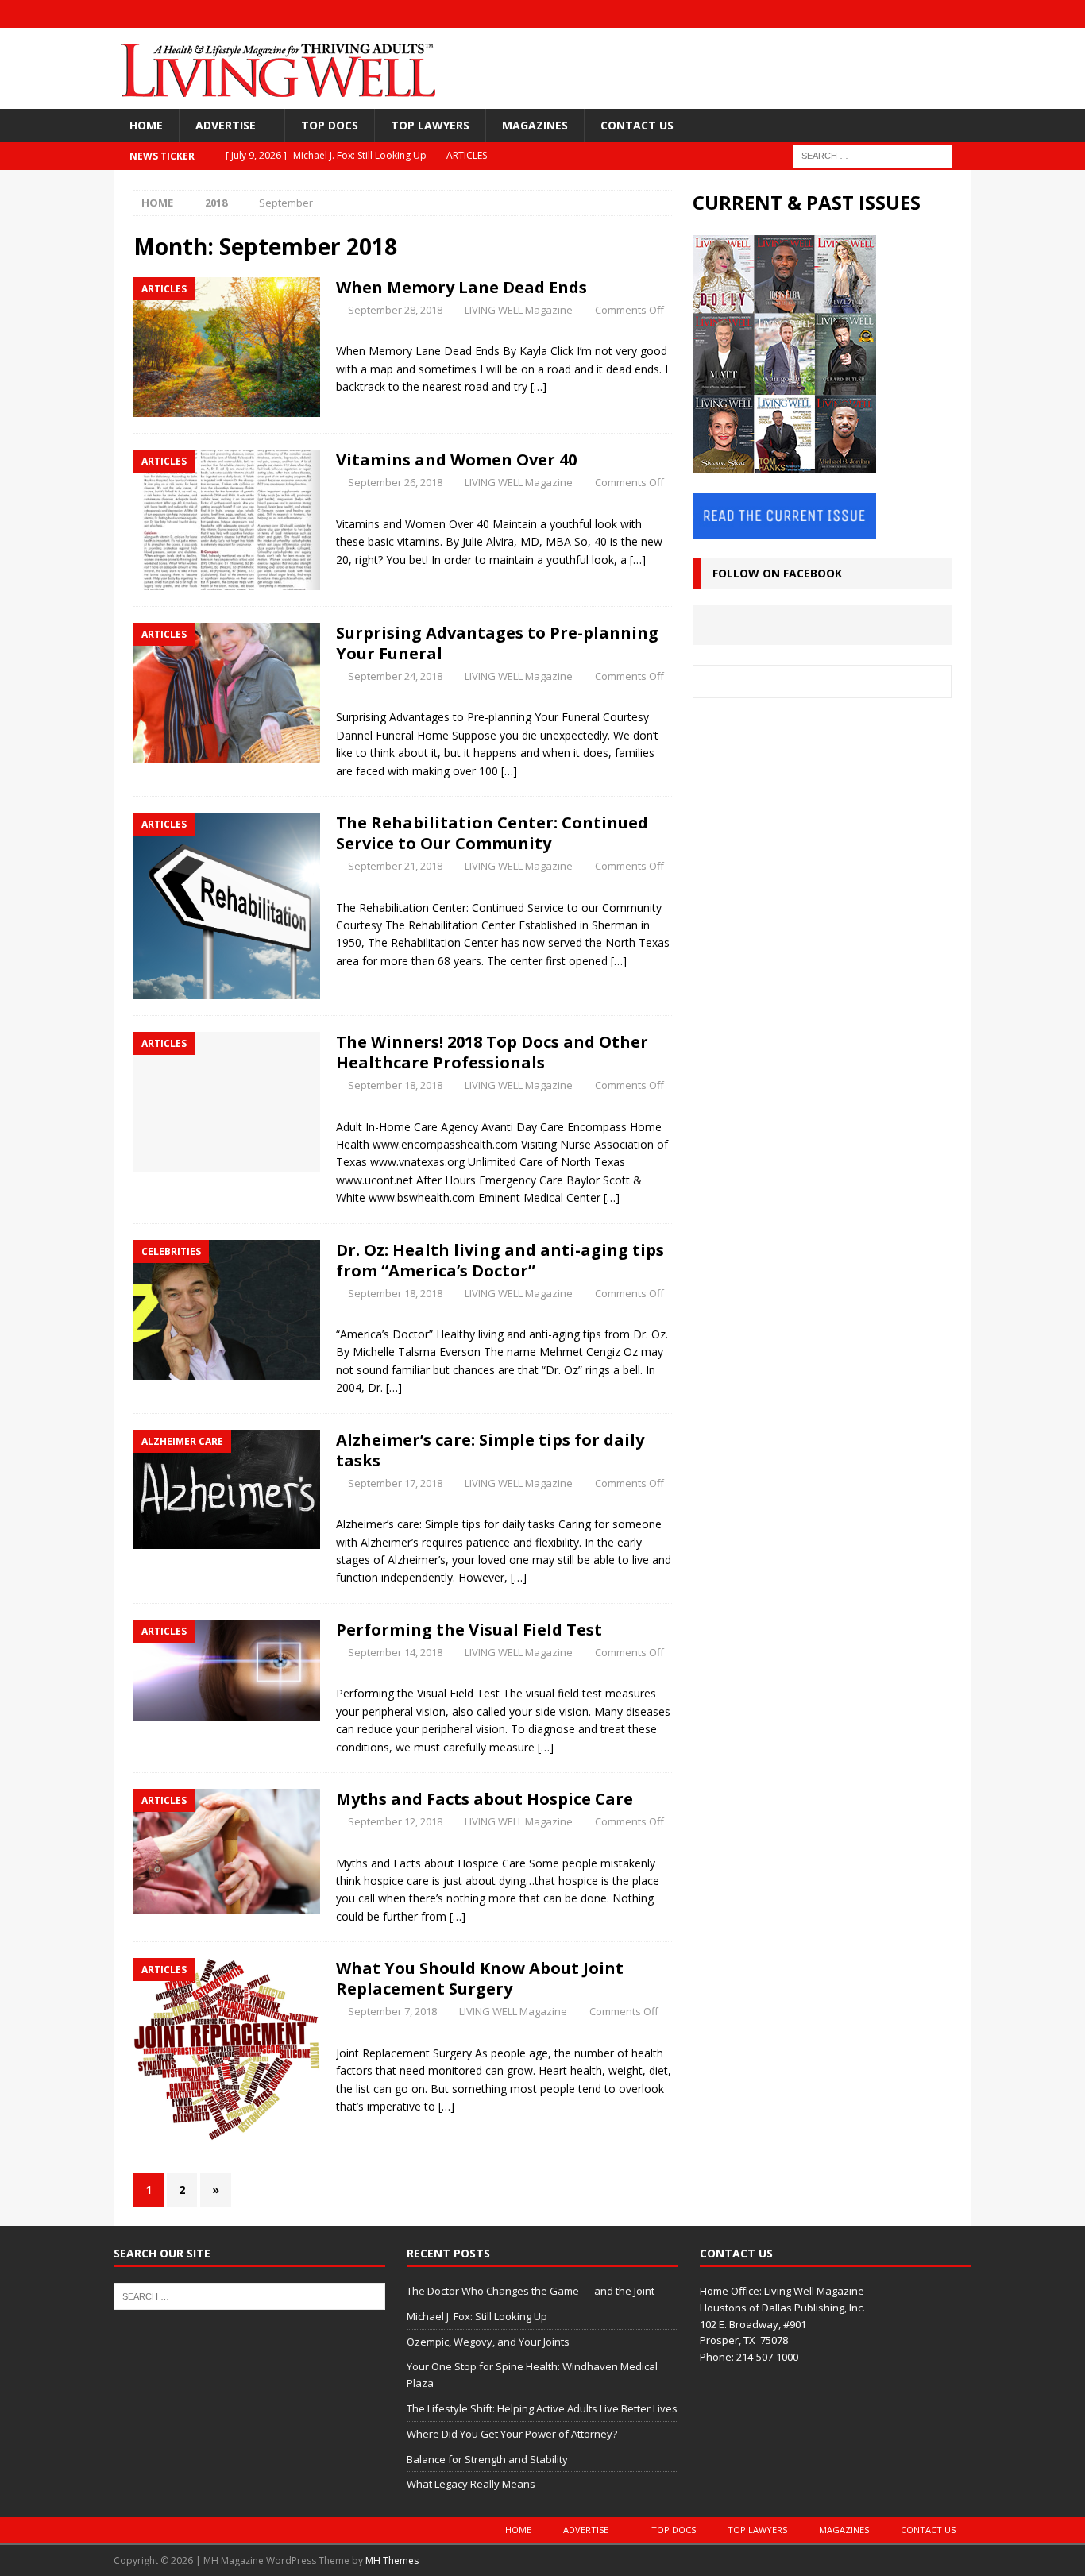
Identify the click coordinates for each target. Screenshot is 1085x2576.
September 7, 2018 (392, 2011)
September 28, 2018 (395, 310)
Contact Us (637, 125)
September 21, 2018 (395, 866)
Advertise (226, 125)
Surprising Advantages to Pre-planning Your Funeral (497, 643)
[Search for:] (872, 155)
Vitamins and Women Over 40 (456, 460)
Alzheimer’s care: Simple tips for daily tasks (490, 1450)
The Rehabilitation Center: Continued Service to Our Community (492, 833)
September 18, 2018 (395, 1085)
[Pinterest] (958, 14)
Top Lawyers (430, 125)
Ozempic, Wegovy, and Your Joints (488, 2342)
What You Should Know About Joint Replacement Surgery (480, 1978)
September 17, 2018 (395, 1483)
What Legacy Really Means (471, 2484)
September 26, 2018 (395, 482)
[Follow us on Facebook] (865, 14)
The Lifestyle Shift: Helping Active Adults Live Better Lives (542, 2408)
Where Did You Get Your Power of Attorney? (512, 2434)
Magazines (535, 125)
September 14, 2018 (395, 1652)
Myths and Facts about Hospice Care (485, 1799)
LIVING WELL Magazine (519, 310)
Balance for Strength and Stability (487, 2459)
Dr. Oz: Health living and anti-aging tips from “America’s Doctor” (500, 1260)
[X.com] (927, 14)
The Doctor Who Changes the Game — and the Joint (531, 2291)
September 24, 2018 (395, 676)
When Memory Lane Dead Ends (461, 287)
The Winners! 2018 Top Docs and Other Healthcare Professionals (492, 1052)
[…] (539, 386)
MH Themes (392, 2561)
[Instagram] (896, 14)
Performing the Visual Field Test (469, 1630)
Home (146, 125)
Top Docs (330, 125)
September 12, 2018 (395, 1821)
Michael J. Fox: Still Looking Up (477, 2316)
